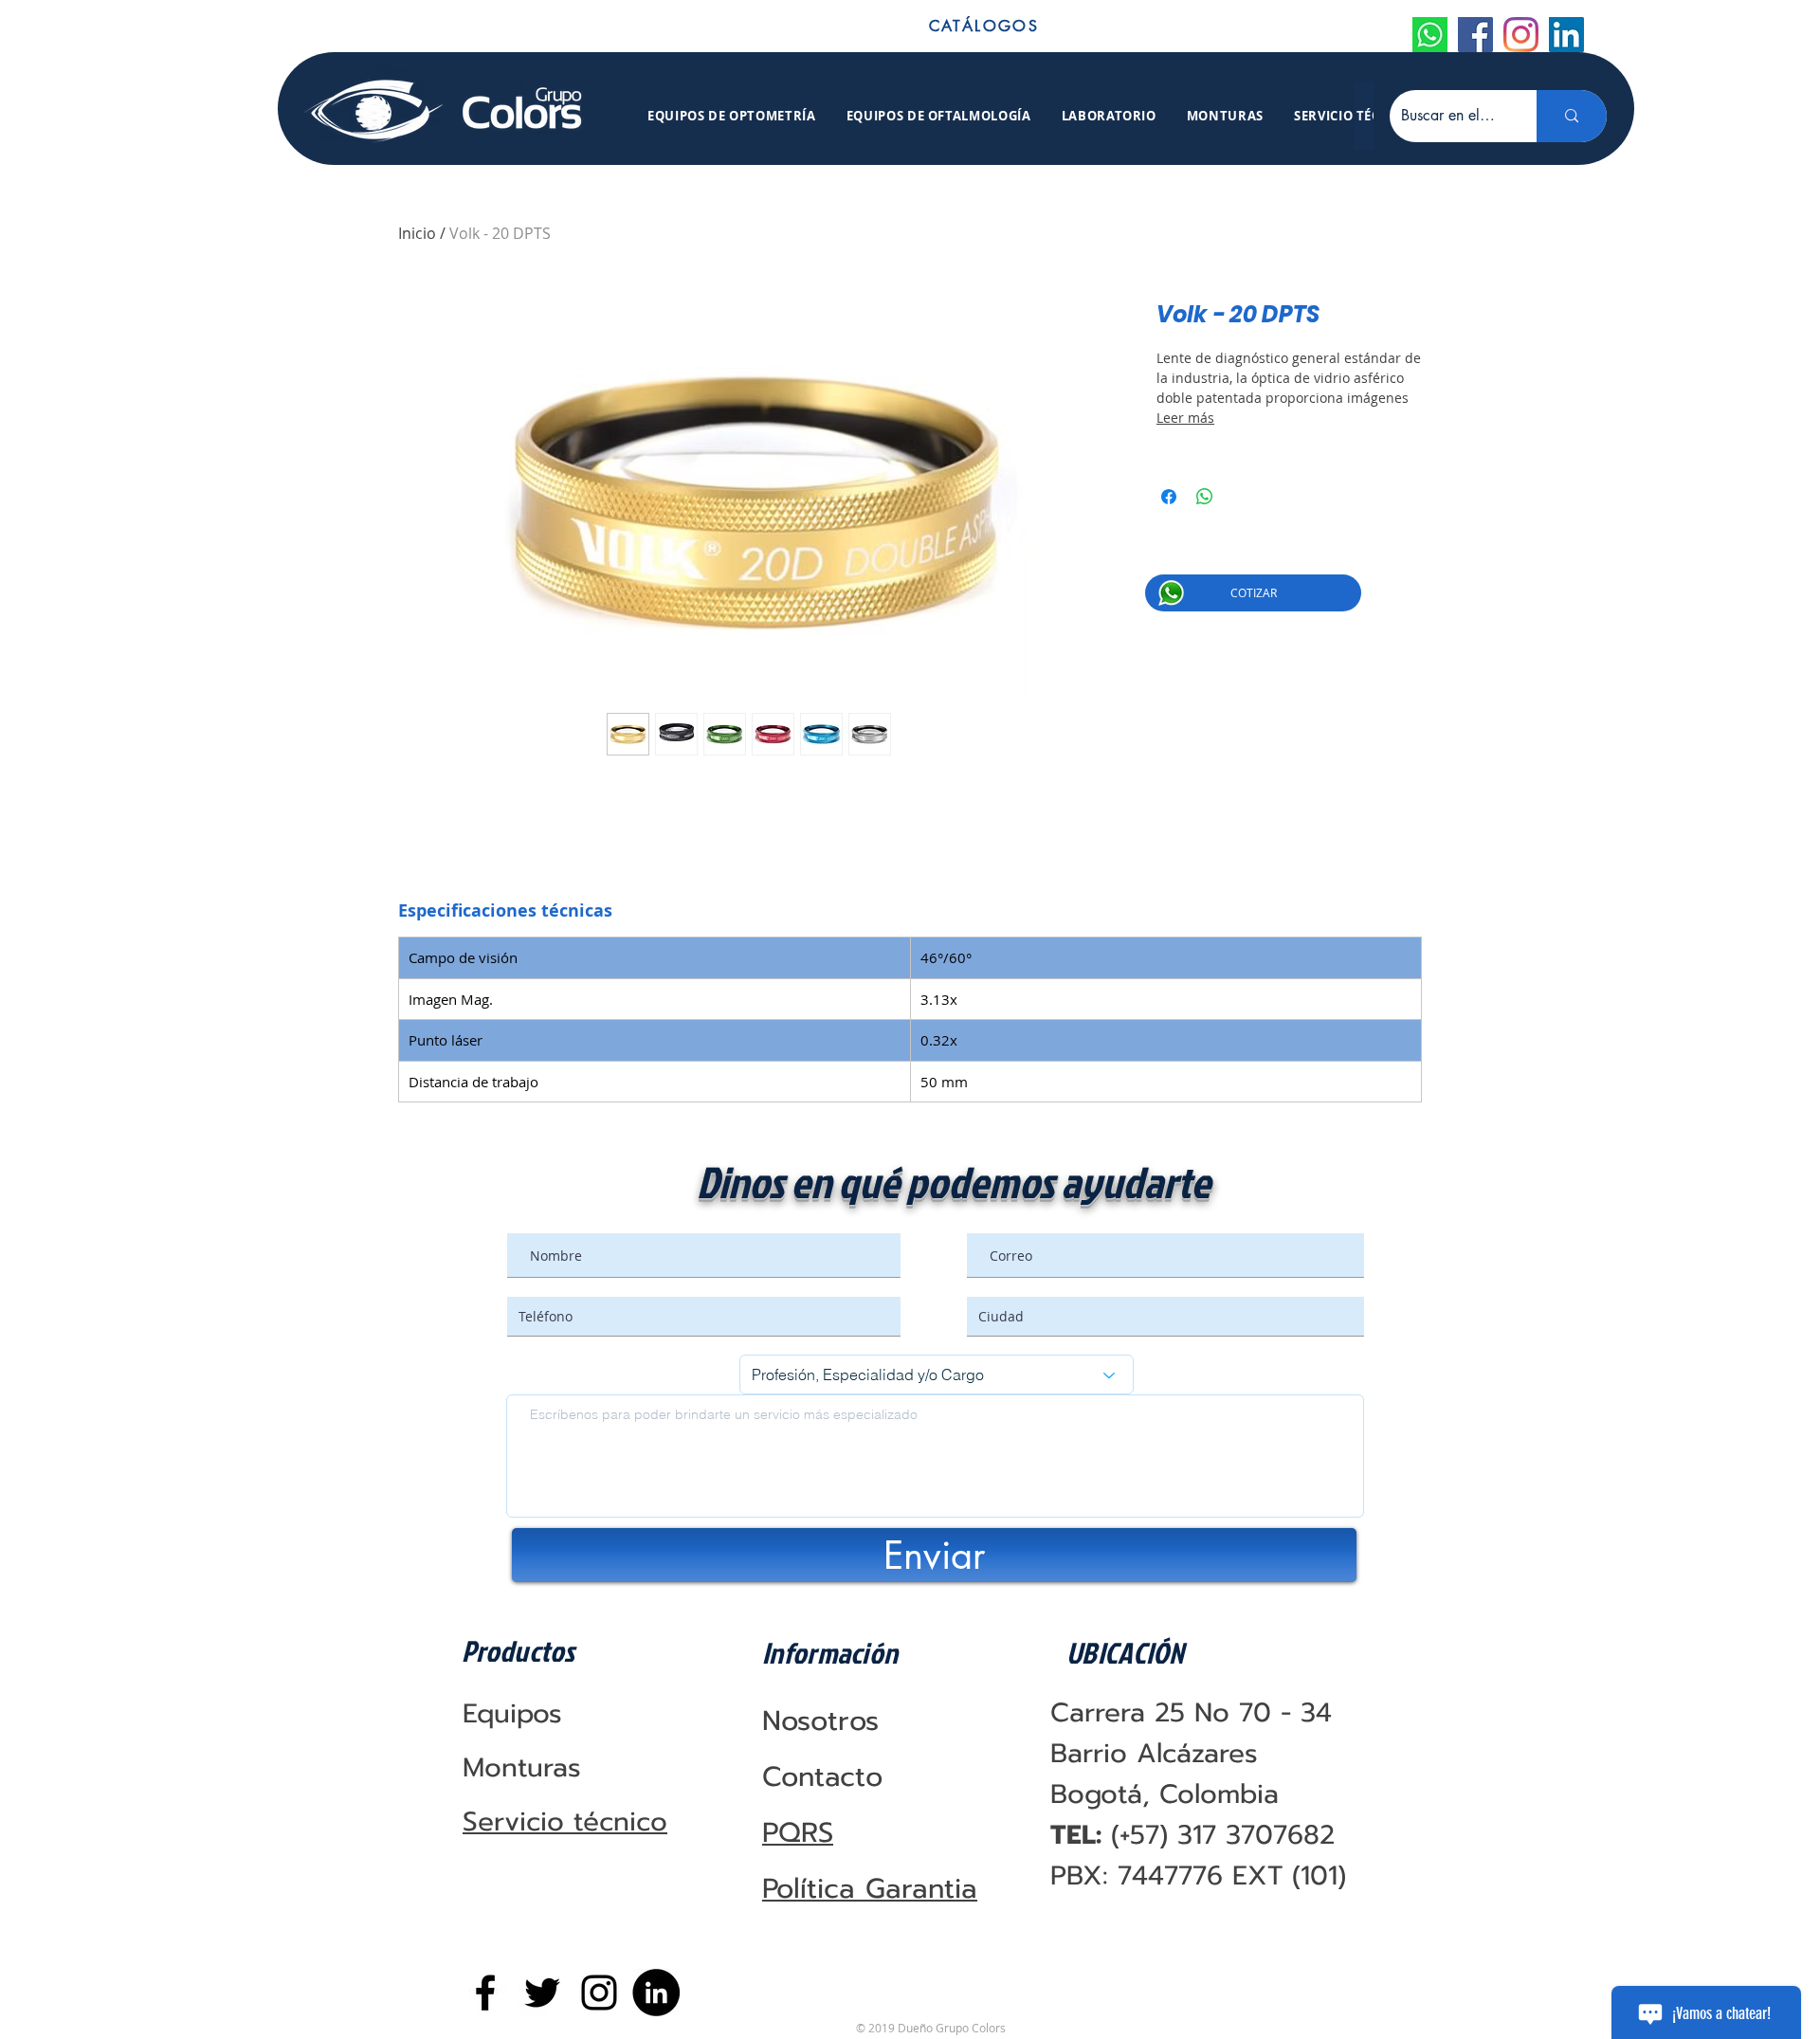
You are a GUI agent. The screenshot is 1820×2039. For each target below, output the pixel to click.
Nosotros (820, 1720)
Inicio (417, 233)
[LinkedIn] (1566, 35)
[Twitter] (542, 1993)
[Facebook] (1475, 35)
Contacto (822, 1776)
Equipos (512, 1713)
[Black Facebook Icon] (485, 1993)
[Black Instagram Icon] (599, 1993)
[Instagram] (1521, 35)
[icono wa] (1430, 35)
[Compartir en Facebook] (1169, 497)
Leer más (1185, 418)
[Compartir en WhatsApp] (1205, 497)
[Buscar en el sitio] (1572, 116)
